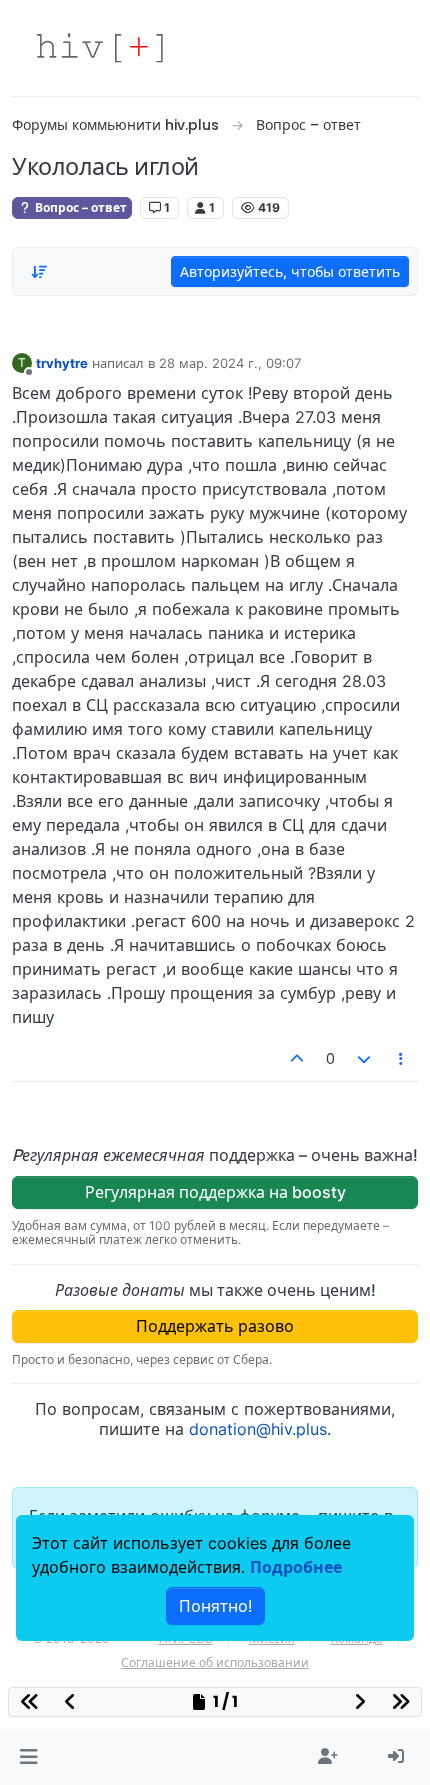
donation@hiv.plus (258, 1429)
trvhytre (62, 363)
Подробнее (296, 1567)
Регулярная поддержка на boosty (215, 1192)
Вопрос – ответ (79, 207)
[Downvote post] (364, 1059)
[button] (28, 1757)
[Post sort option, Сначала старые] (39, 272)
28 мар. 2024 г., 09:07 (230, 363)
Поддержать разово (215, 1326)
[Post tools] (402, 1059)
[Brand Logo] (100, 48)
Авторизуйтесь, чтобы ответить (290, 271)
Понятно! (215, 1606)
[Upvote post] (298, 1059)
